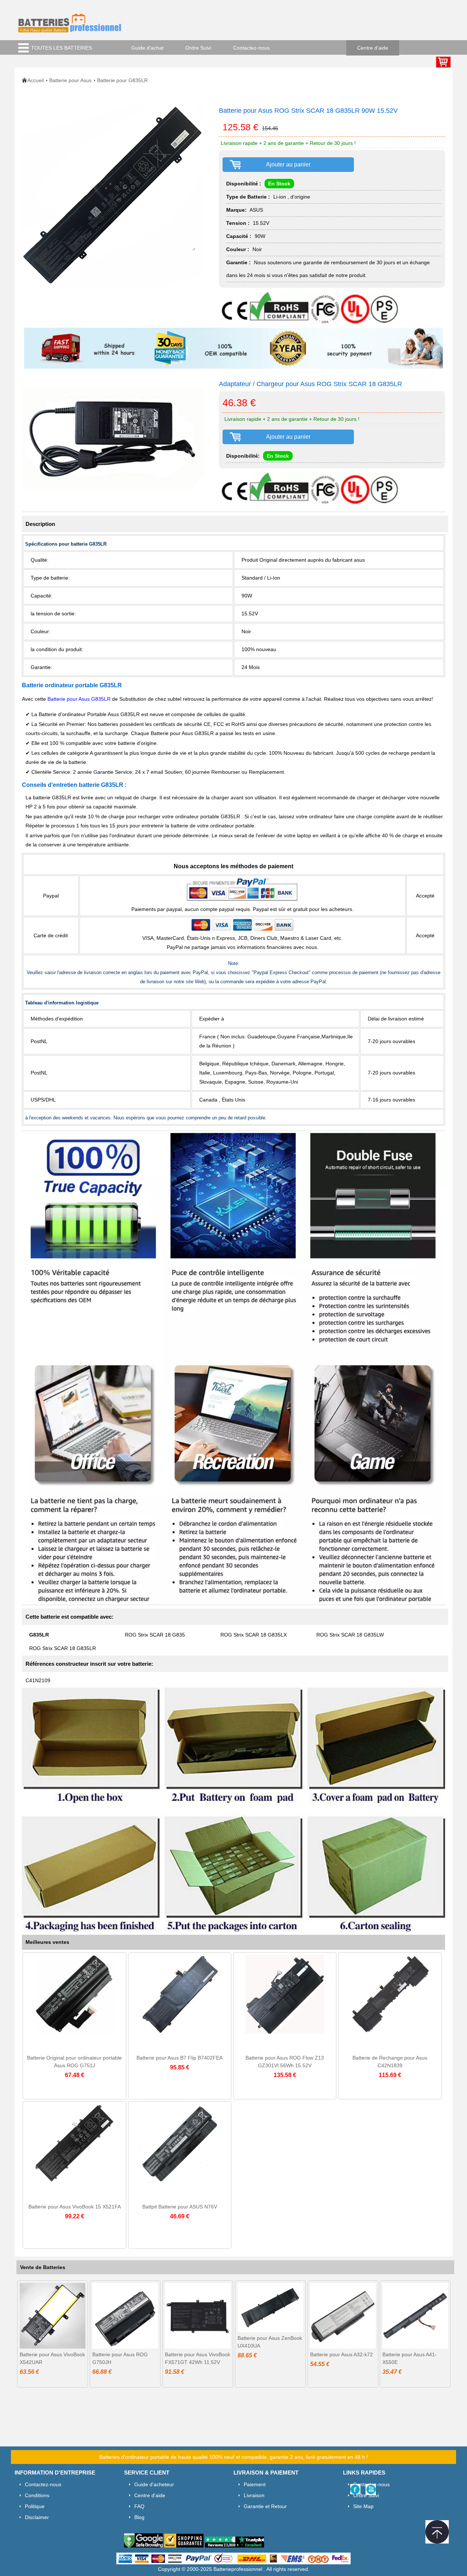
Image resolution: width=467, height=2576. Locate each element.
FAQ (139, 2506)
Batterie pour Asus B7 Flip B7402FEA (180, 2058)
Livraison (254, 2495)
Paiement (255, 2484)
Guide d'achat (147, 48)
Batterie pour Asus (70, 80)
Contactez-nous (251, 48)
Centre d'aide (373, 48)
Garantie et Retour (265, 2506)
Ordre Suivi (198, 48)
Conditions (37, 2495)
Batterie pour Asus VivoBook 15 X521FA (75, 2207)
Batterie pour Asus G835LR (80, 699)
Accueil (36, 80)
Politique (35, 2506)
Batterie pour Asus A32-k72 (341, 2354)
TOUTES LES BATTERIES (61, 48)
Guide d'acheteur (154, 2484)
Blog (139, 2517)
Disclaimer (37, 2517)
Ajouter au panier (288, 164)
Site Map (363, 2506)
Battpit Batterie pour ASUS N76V (180, 2207)
